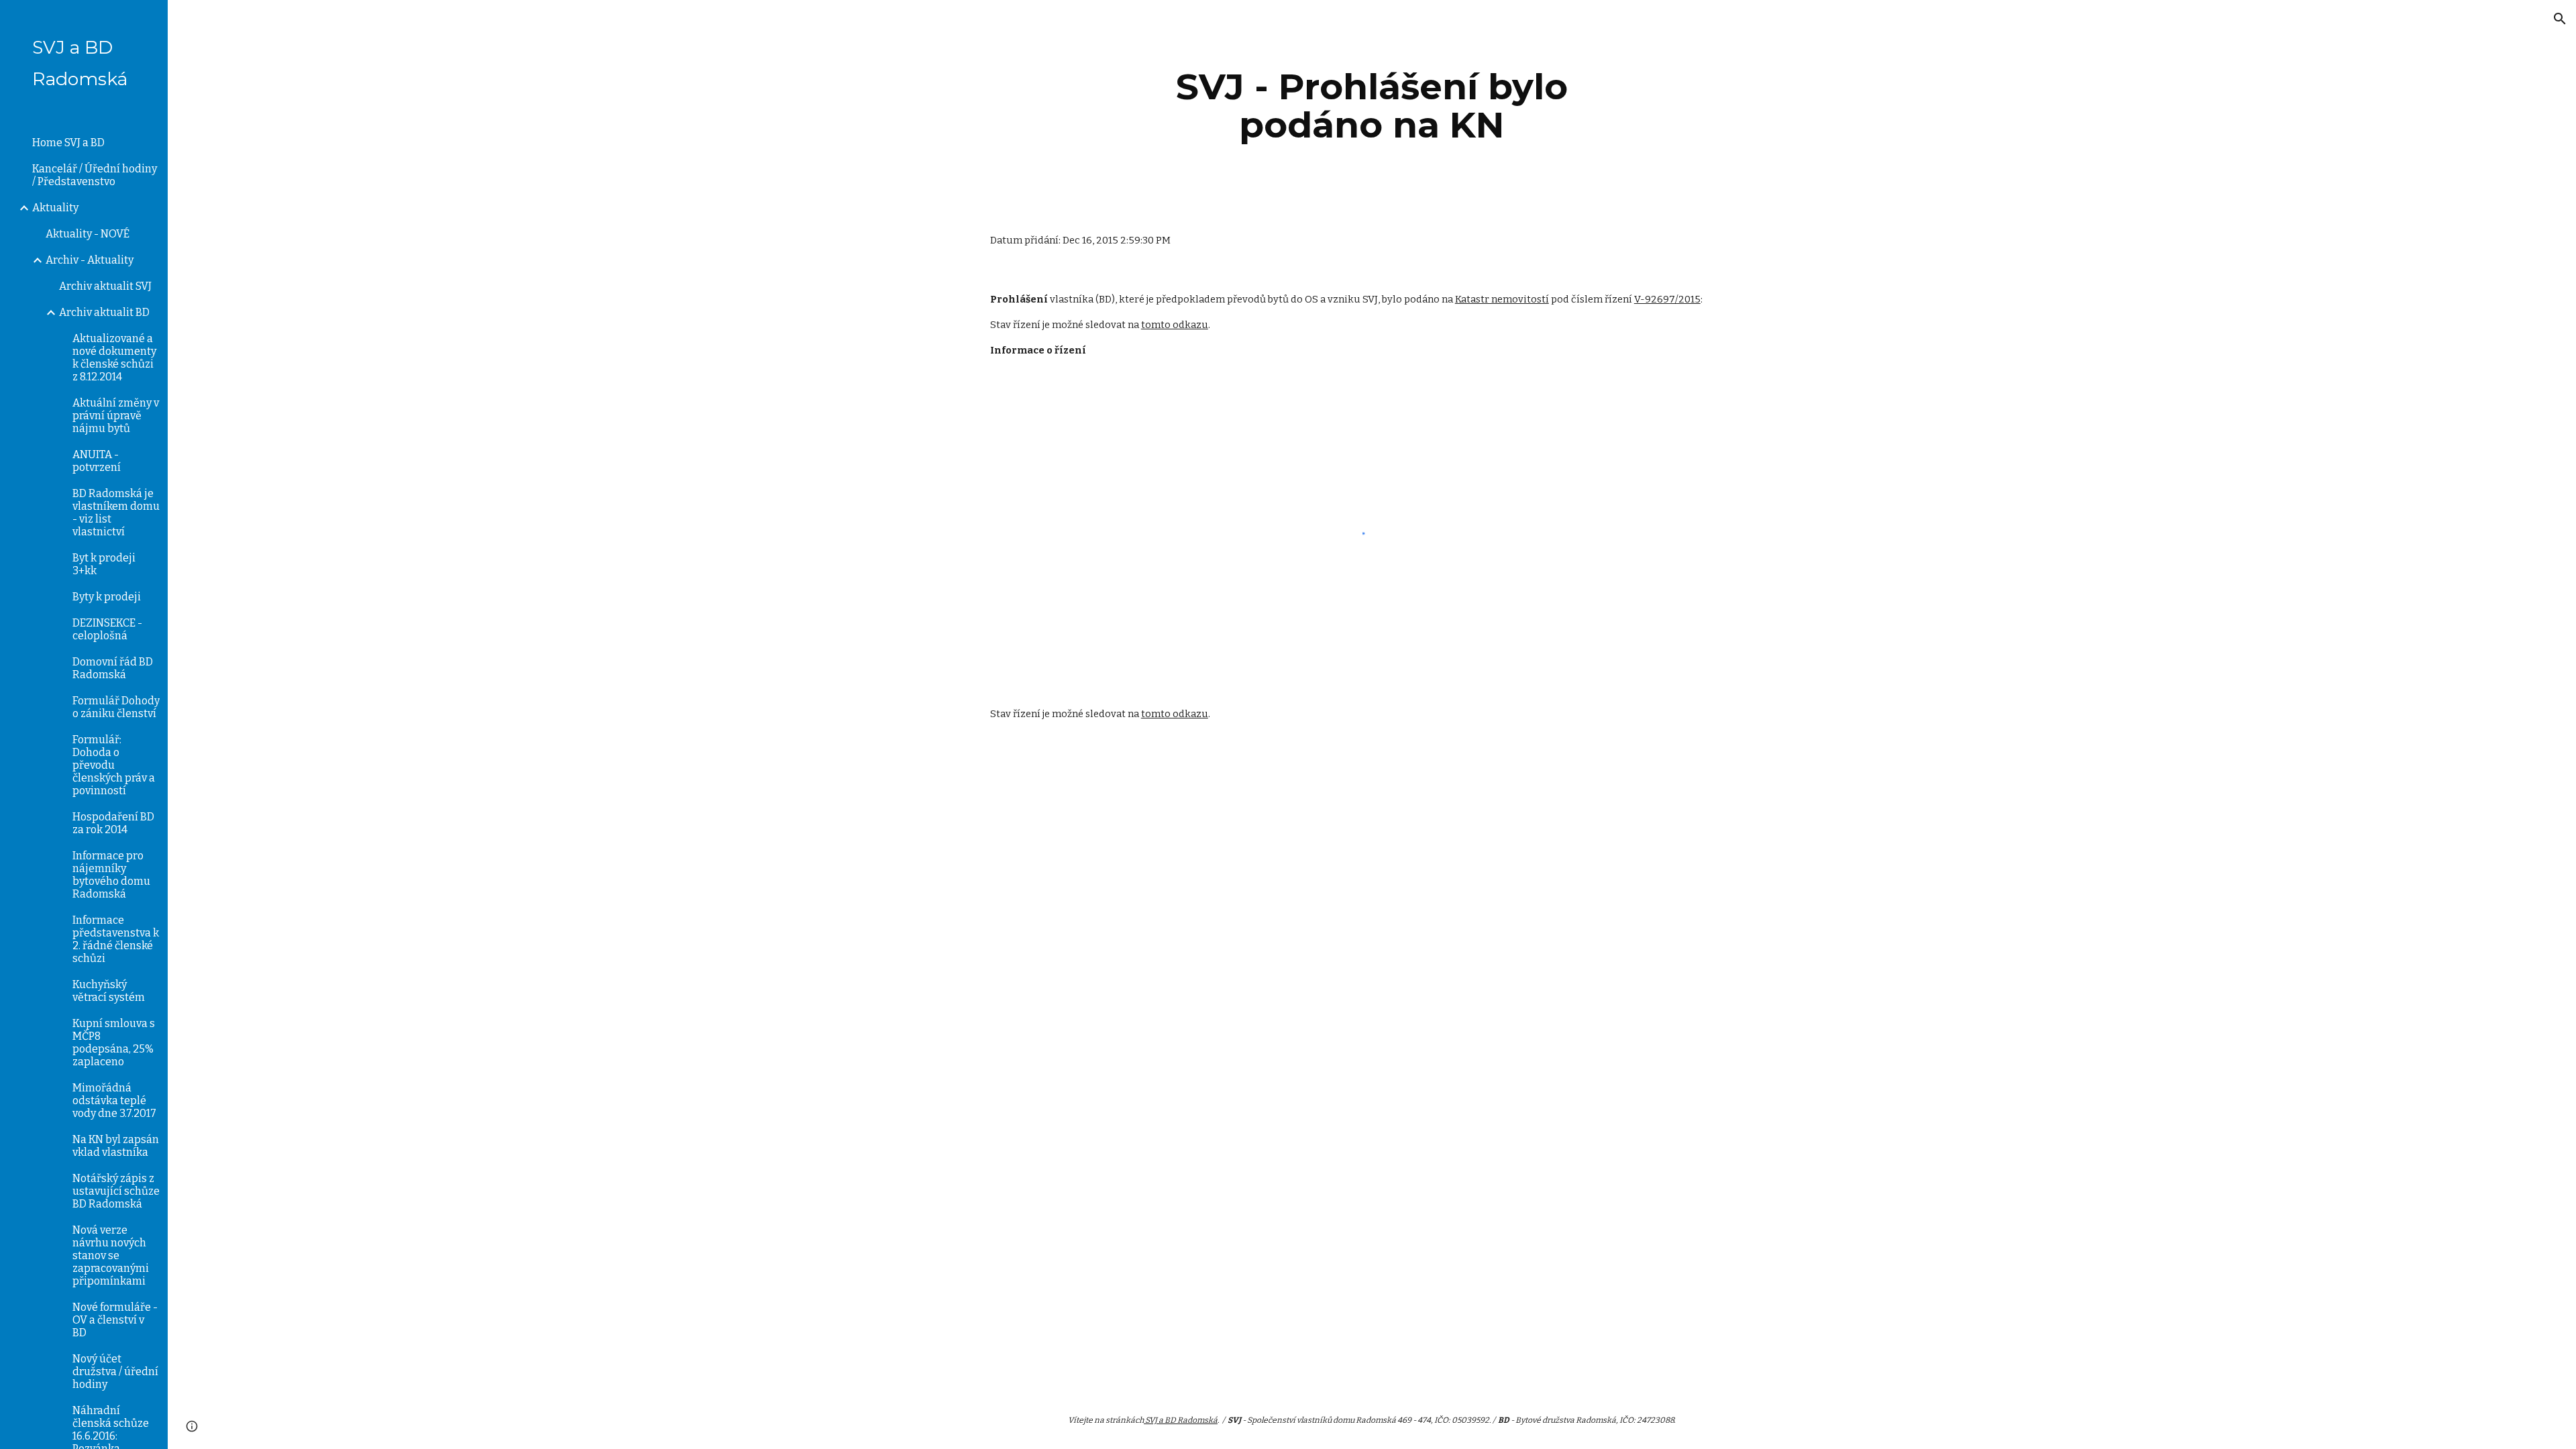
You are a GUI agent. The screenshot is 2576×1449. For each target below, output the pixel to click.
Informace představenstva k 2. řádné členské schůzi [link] (116, 939)
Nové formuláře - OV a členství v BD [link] (115, 1320)
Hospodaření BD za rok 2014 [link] (113, 823)
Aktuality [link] (55, 208)
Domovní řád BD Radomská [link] (113, 668)
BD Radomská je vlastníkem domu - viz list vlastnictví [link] (116, 513)
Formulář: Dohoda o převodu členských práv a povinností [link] (114, 765)
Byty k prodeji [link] (107, 597)
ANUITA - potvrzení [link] (97, 461)
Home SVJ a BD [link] (68, 143)
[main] (1372, 106)
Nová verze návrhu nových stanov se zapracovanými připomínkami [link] (111, 1255)
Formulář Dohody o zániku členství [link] (116, 707)
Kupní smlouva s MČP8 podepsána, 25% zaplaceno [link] (114, 1042)
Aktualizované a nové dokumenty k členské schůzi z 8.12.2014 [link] (114, 358)
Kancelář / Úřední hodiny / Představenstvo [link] (95, 175)
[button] (2560, 19)
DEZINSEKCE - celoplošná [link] (107, 629)
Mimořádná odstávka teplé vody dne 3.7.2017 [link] (114, 1101)
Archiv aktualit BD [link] (104, 312)
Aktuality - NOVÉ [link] (88, 234)
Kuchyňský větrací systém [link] (109, 991)
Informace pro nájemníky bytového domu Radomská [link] (111, 875)
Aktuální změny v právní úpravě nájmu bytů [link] (116, 416)
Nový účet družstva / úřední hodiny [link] (115, 1372)
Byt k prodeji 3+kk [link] (104, 564)
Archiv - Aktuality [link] (90, 260)
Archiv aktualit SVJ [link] (105, 286)
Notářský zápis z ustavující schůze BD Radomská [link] (116, 1191)
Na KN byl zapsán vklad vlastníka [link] (116, 1146)
